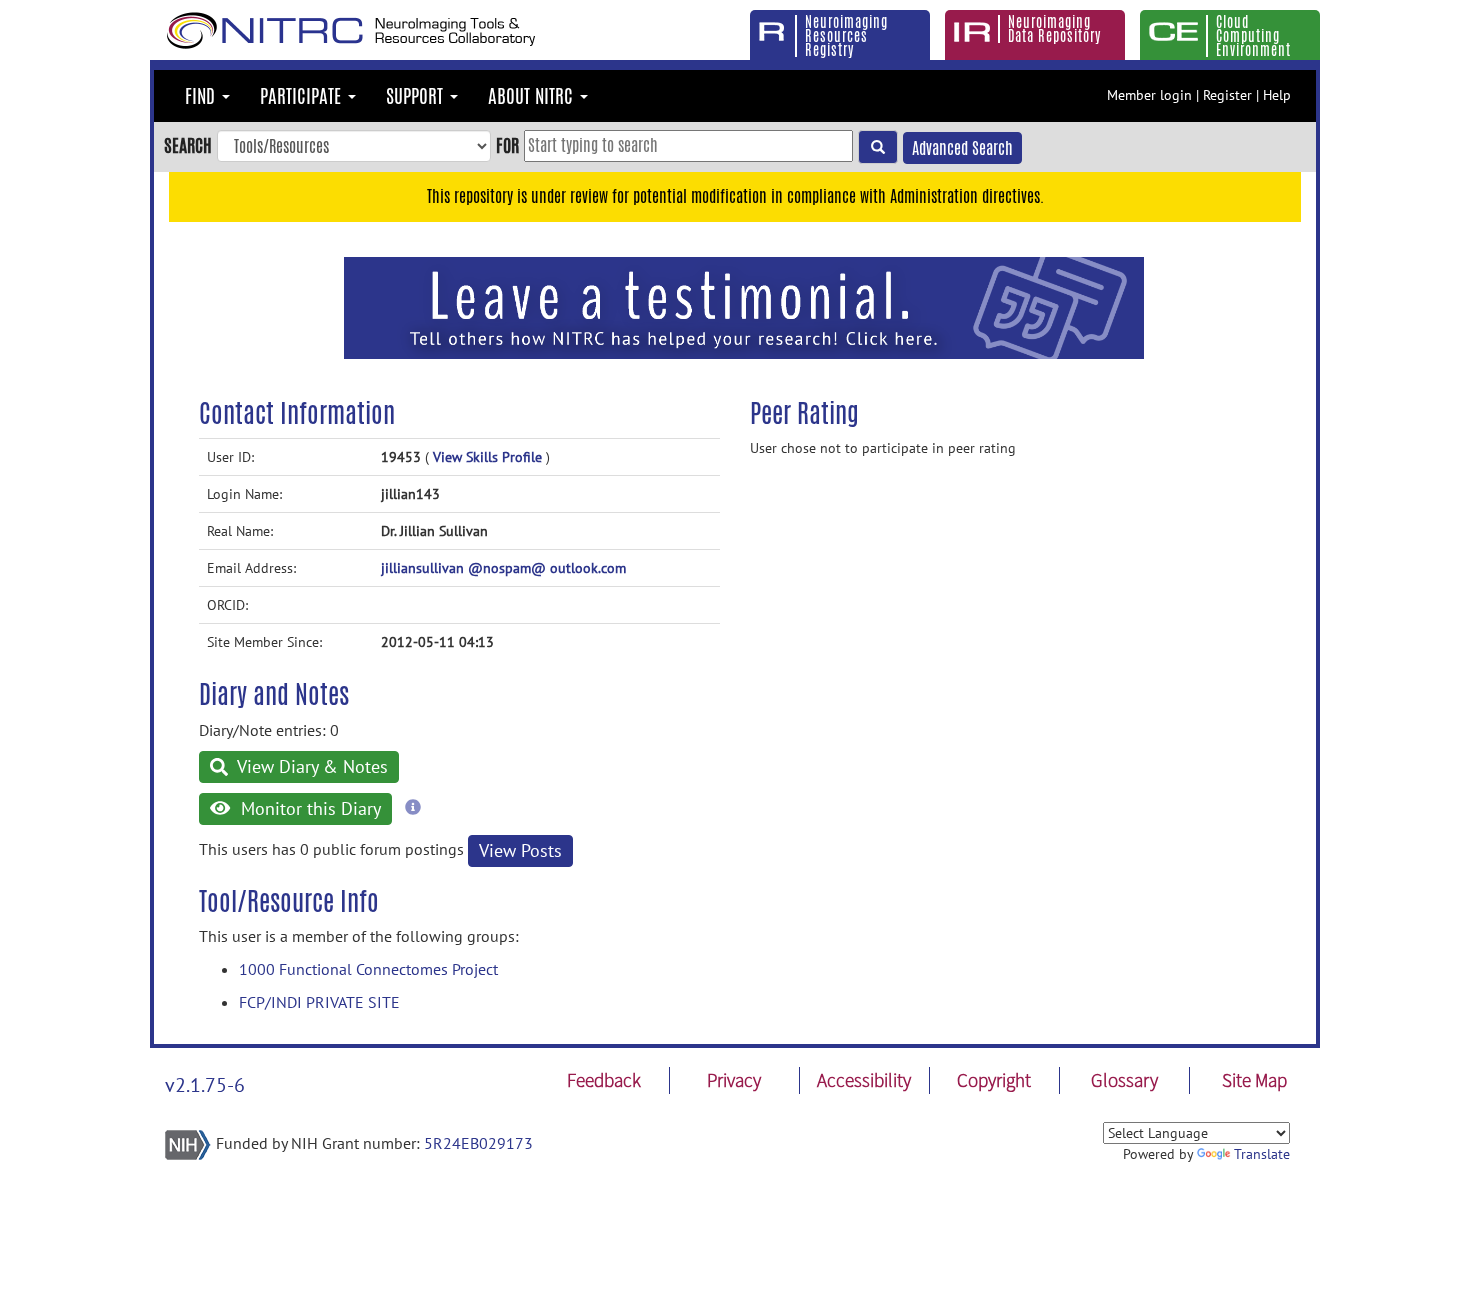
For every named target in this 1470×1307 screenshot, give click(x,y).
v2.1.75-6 (205, 1085)
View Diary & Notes (310, 766)
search (188, 145)
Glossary (1124, 1080)
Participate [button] (303, 96)
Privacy (734, 1080)
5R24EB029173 (478, 1143)
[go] (878, 147)
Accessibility (864, 1080)
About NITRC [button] (533, 96)
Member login (1149, 95)
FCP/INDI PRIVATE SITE (319, 1002)
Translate (1262, 1154)
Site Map (1254, 1080)
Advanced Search (962, 148)
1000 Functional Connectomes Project (368, 969)
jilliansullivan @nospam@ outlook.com (503, 568)
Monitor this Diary (308, 808)
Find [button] (202, 96)
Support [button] (417, 96)
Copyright (994, 1080)
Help (1277, 95)
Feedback (604, 1080)
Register (1227, 95)
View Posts (520, 850)
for (507, 145)
